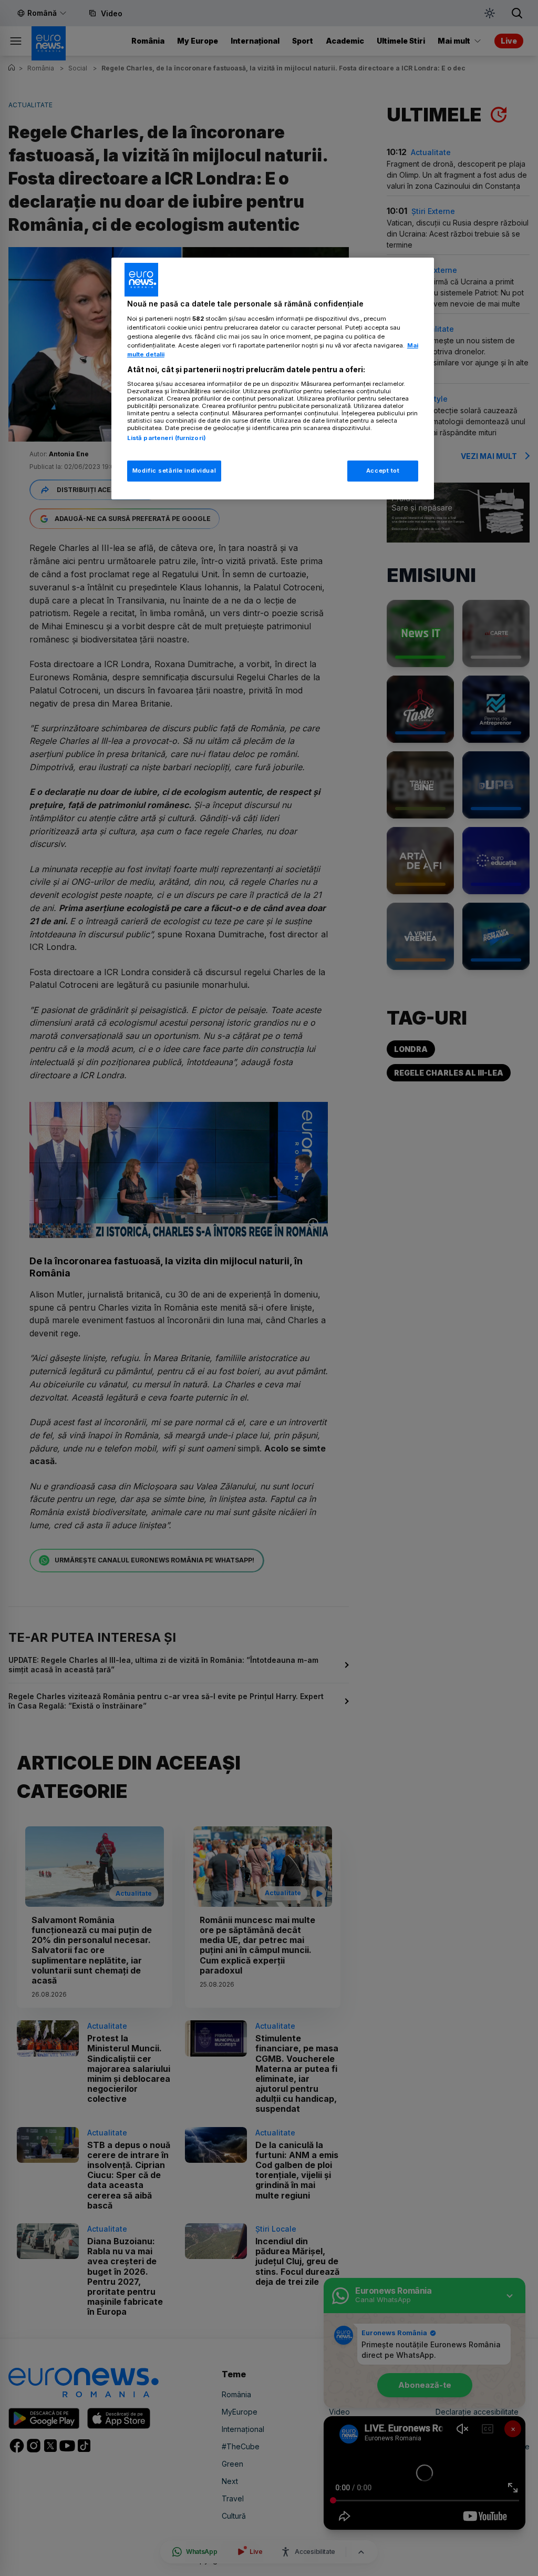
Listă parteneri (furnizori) (167, 438)
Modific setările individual (174, 471)
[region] (273, 379)
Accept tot (383, 471)
